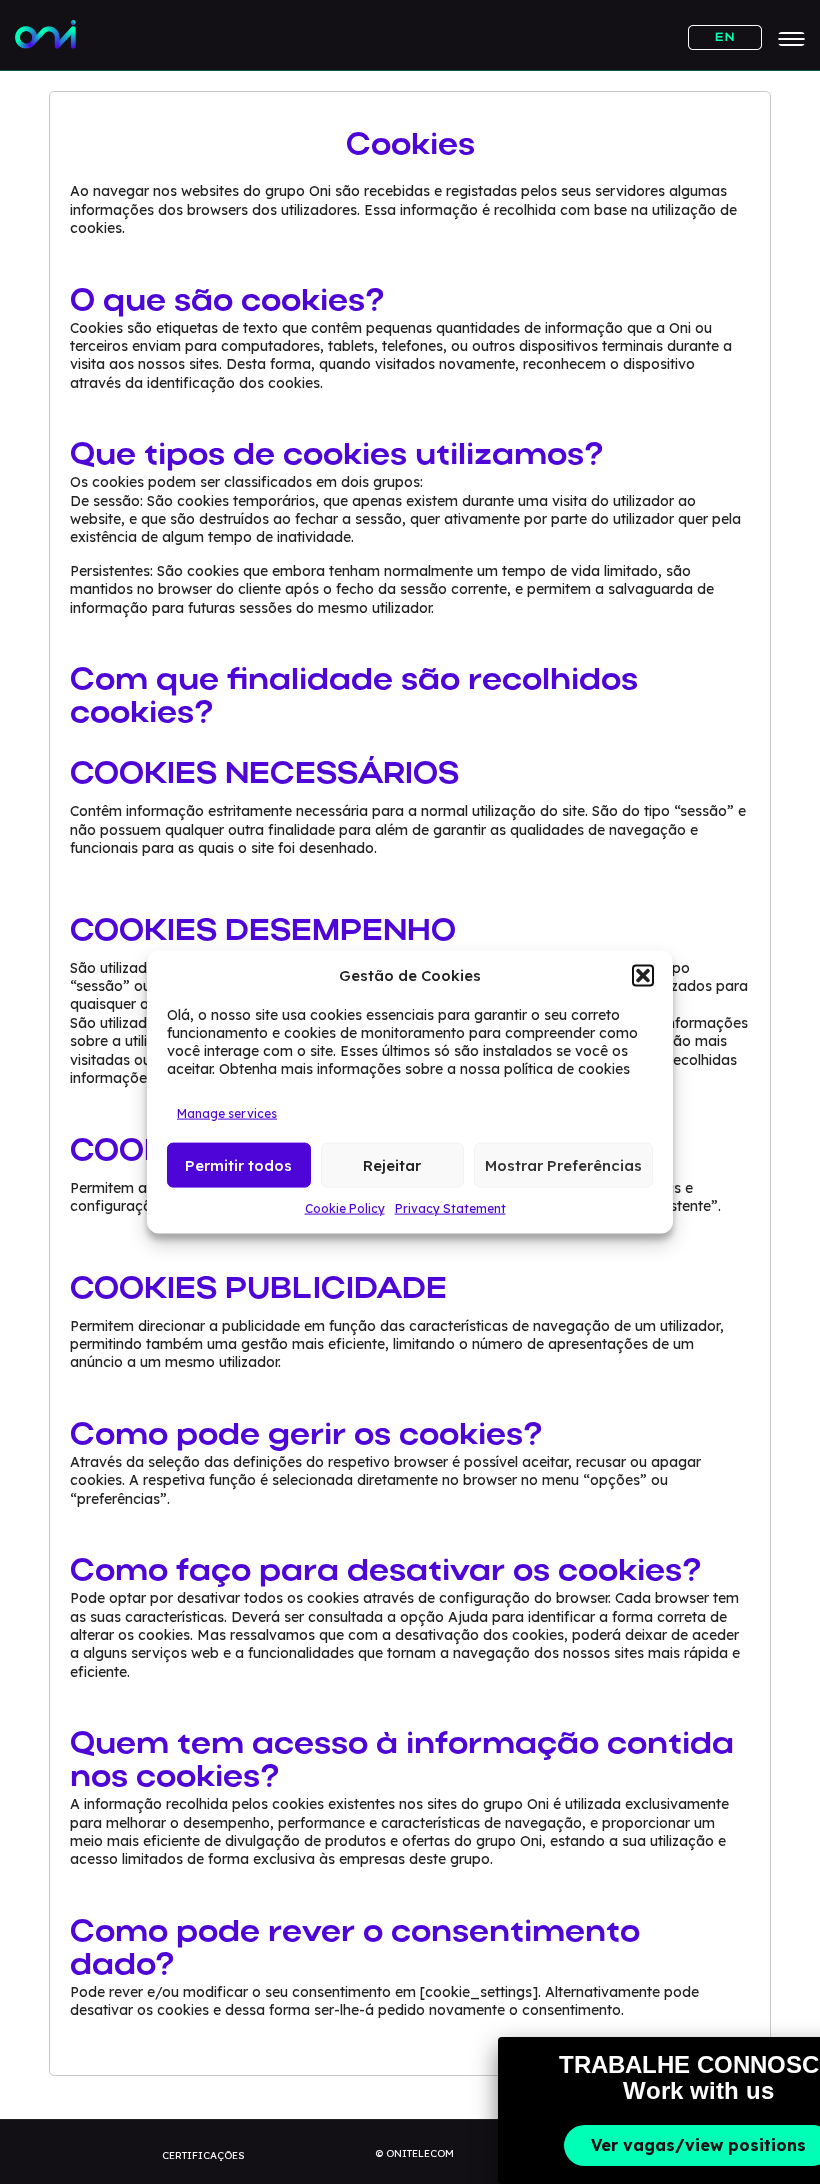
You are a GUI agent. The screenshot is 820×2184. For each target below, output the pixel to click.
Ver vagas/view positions (698, 2145)
